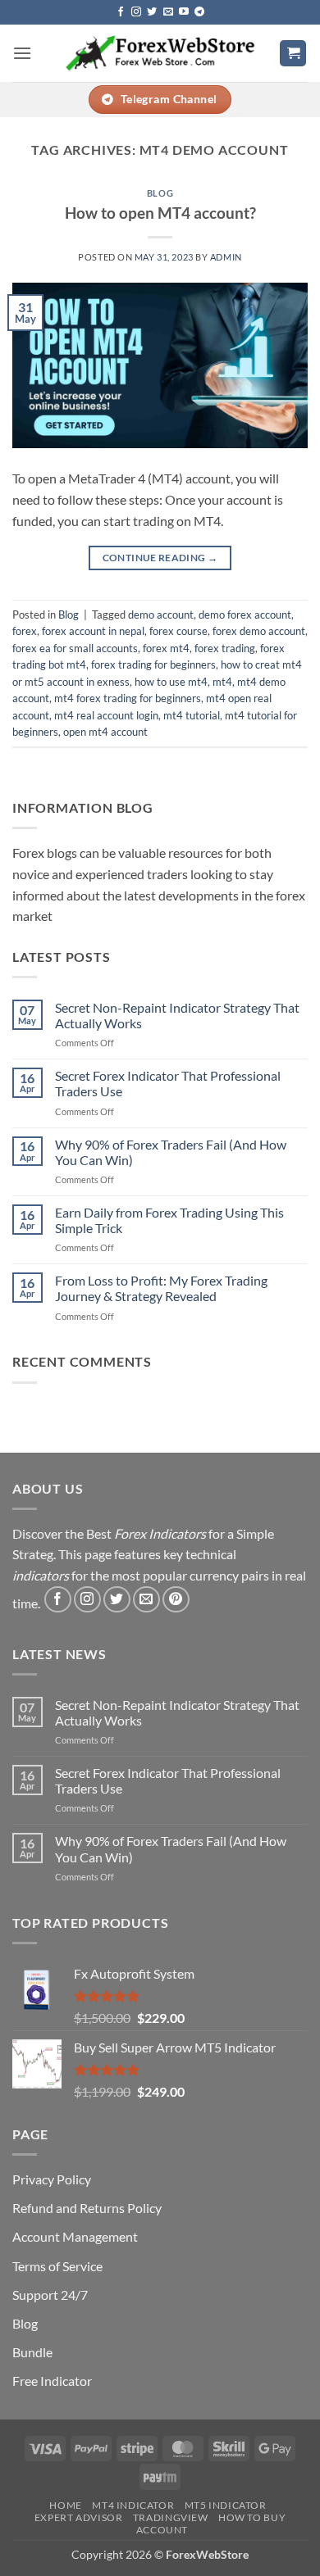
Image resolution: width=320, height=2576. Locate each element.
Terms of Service (57, 2266)
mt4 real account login (106, 715)
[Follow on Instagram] (136, 12)
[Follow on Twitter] (152, 12)
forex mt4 (166, 648)
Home (65, 2505)
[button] (22, 53)
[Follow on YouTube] (184, 12)
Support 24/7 (50, 2295)
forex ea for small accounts (75, 648)
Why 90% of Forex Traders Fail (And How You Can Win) (171, 1152)
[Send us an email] (168, 12)
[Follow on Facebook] (121, 12)
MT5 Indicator (226, 2505)
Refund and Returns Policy (87, 2208)
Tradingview (171, 2517)
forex (25, 631)
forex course (178, 631)
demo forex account (245, 615)
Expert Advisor (79, 2517)
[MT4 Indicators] (160, 53)
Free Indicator (52, 2381)
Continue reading (160, 558)
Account (162, 2530)
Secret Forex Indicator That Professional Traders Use (168, 1083)
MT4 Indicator (133, 2505)
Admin (226, 257)
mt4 (222, 682)
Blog (160, 193)
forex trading (225, 648)
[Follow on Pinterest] (176, 1600)
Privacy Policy (52, 2179)
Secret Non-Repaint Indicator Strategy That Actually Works (177, 1015)
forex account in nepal (93, 631)
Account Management (75, 2236)
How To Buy (252, 2517)
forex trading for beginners (153, 664)
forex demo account (259, 631)
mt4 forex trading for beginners (128, 698)
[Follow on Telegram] (199, 12)
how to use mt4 (171, 682)
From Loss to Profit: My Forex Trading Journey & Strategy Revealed (161, 1288)
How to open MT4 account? (160, 213)
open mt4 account (105, 732)
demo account (161, 615)
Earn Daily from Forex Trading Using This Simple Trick (169, 1220)
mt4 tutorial (192, 715)
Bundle (32, 2352)
